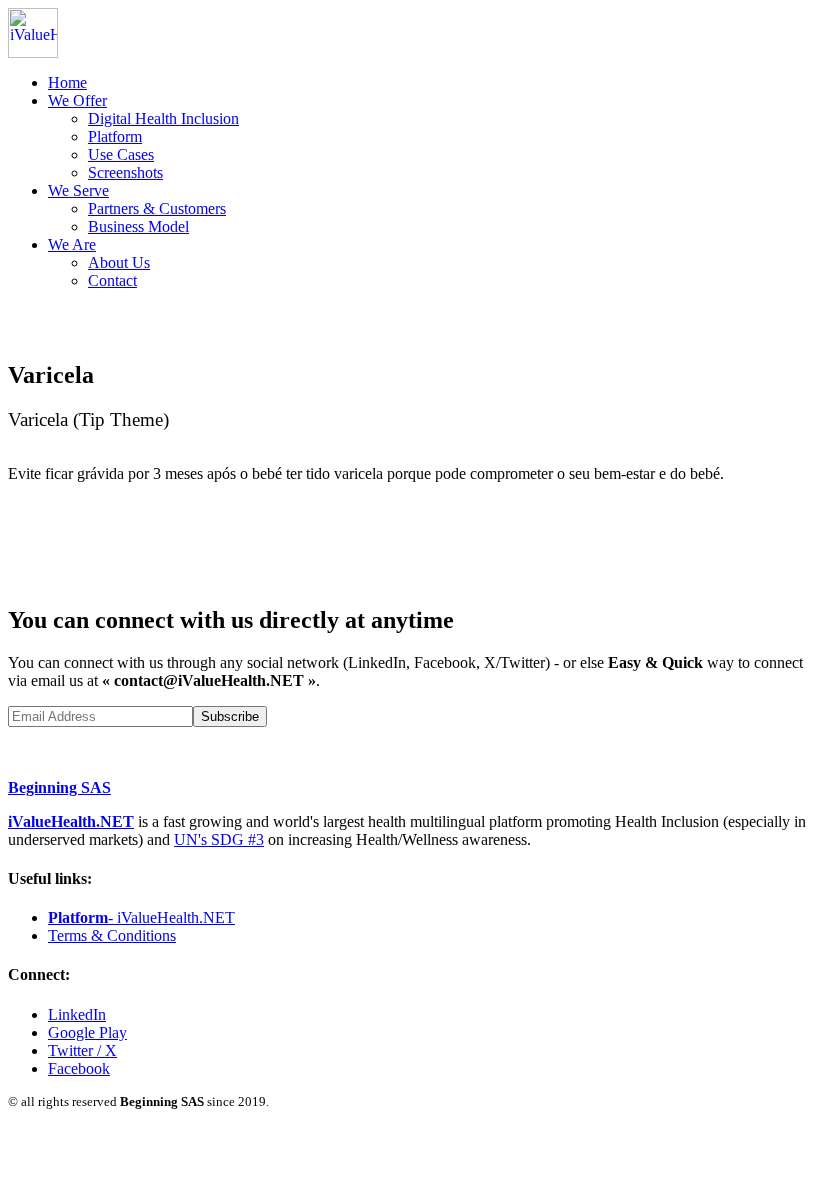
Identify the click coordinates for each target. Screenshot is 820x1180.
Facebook (79, 1068)
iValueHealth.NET (71, 821)
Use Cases (121, 154)
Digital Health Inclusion (163, 118)
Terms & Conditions (112, 935)
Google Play (87, 1032)
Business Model (138, 226)
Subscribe (230, 716)
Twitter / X (82, 1050)
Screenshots (125, 172)
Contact (112, 280)
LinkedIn (77, 1014)
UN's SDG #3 (219, 839)
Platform (115, 136)
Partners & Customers (157, 208)
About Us (119, 262)
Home (67, 82)
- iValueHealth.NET (141, 917)
